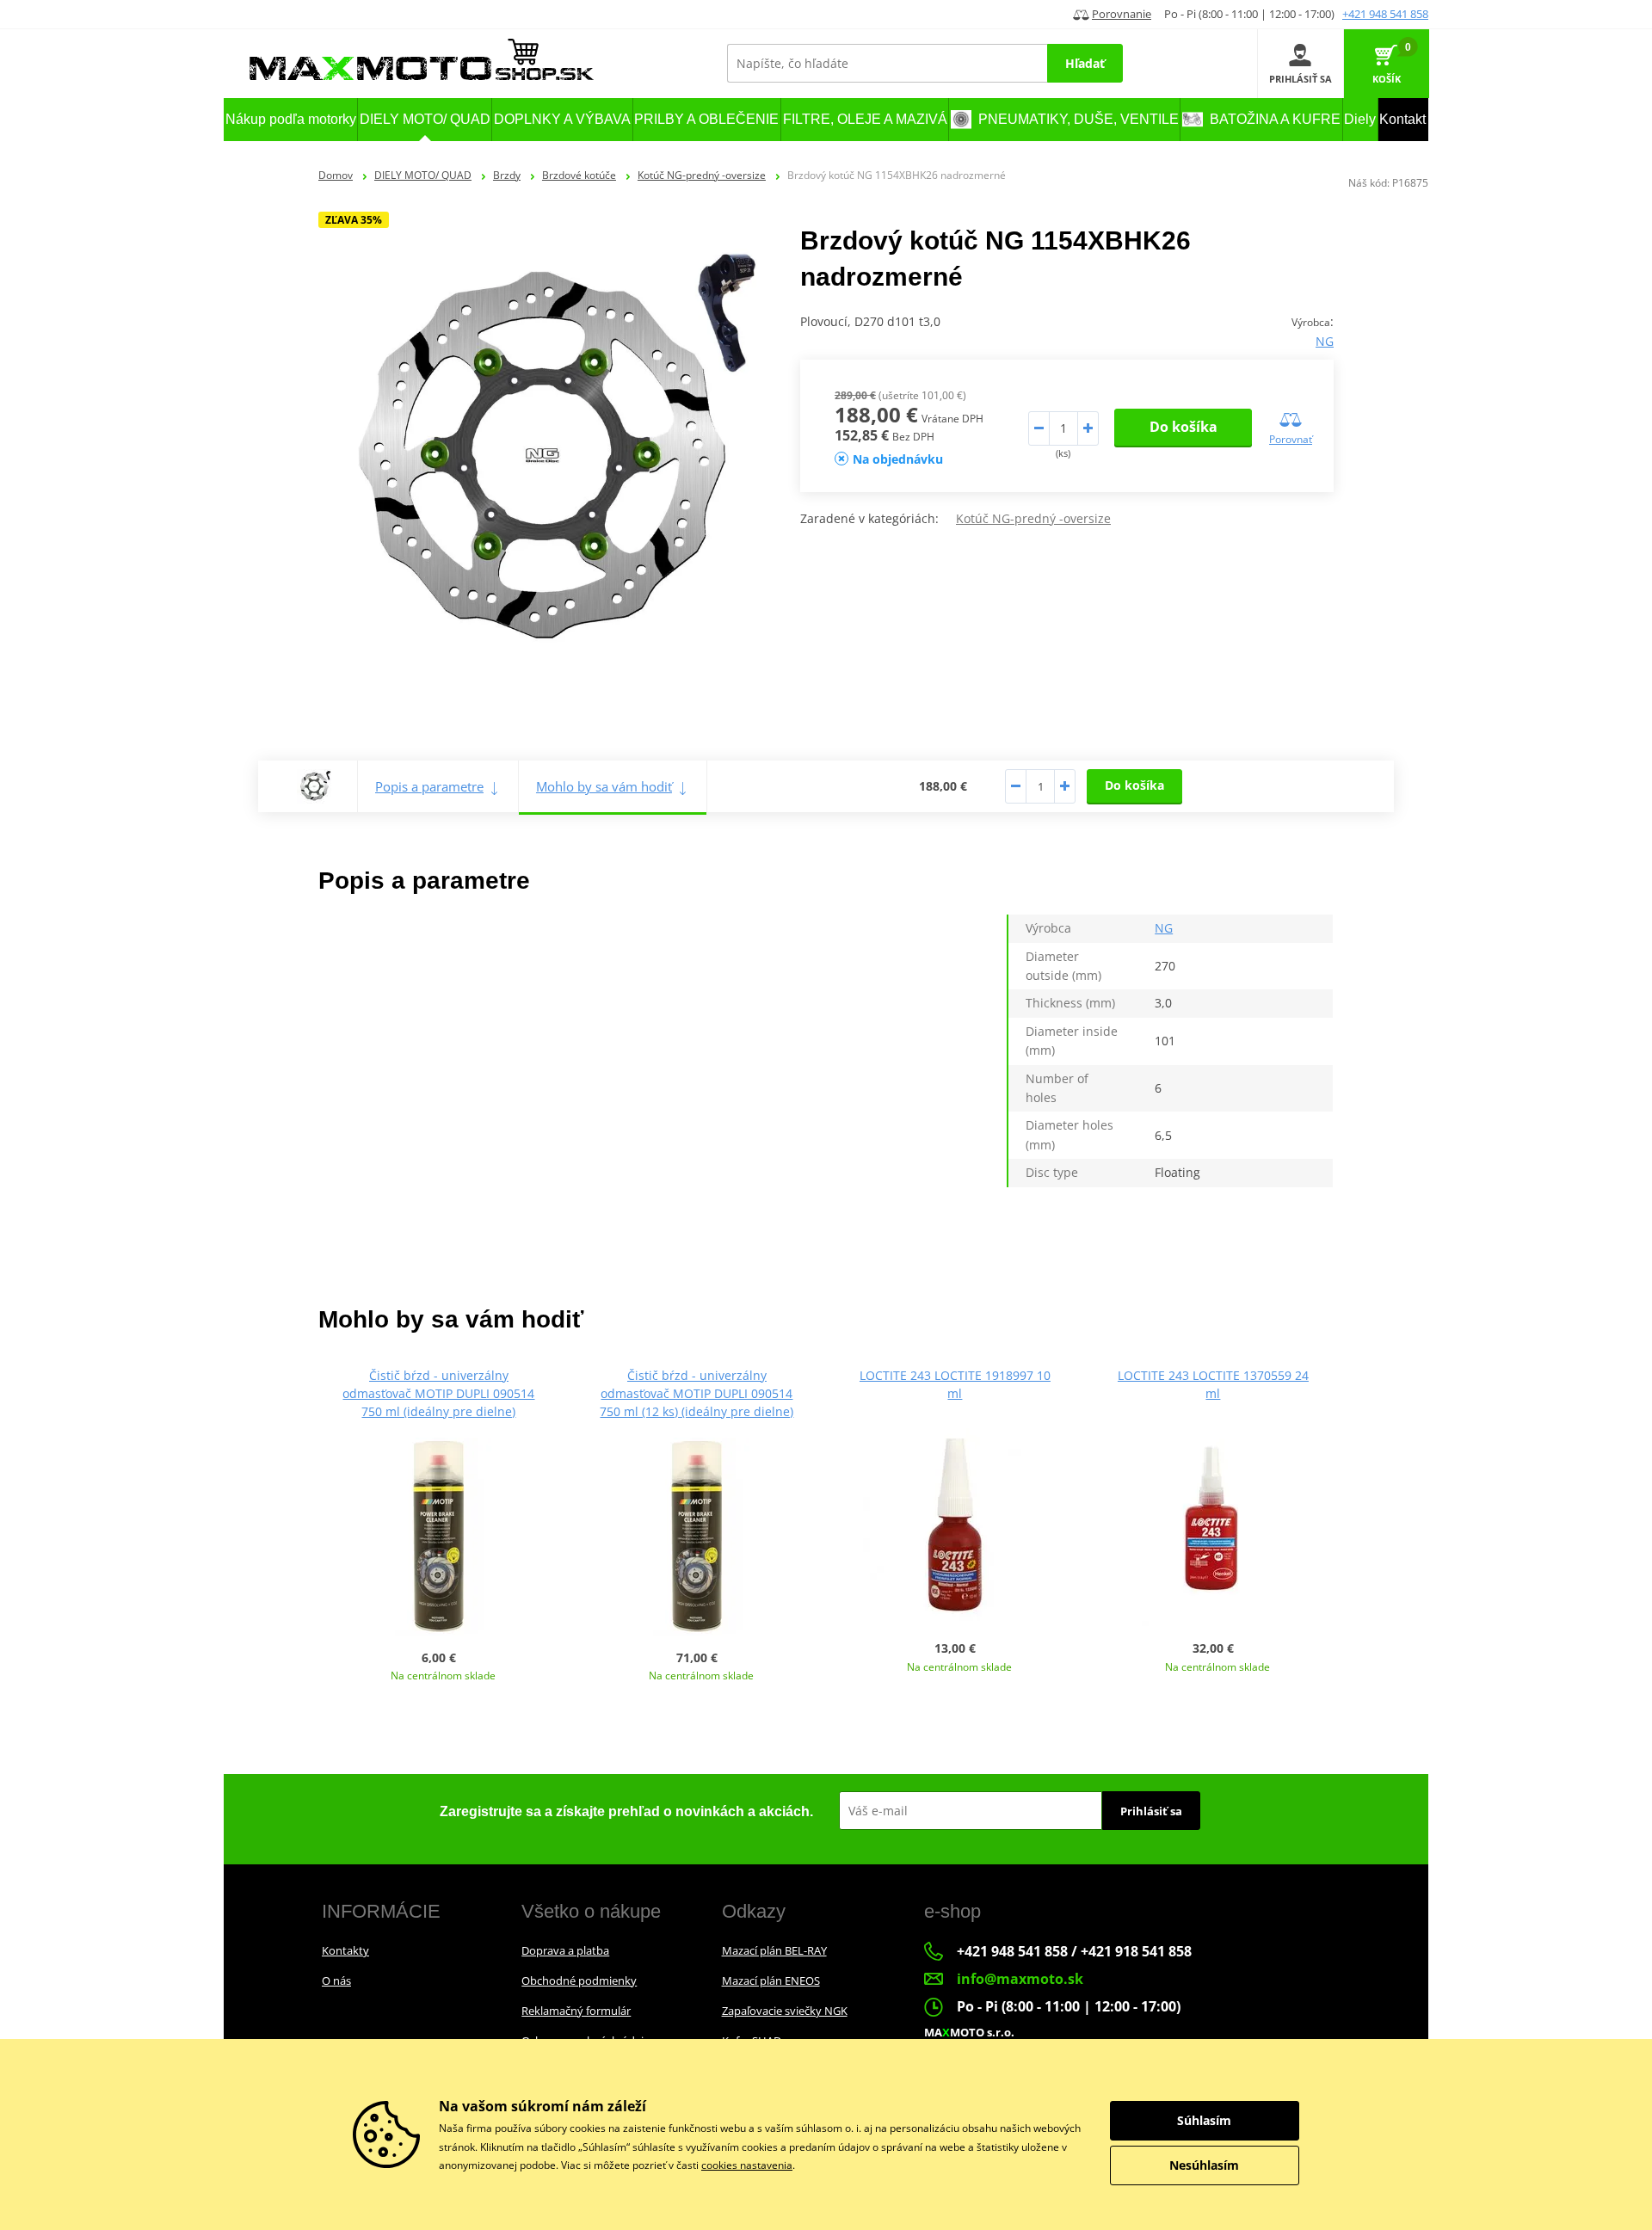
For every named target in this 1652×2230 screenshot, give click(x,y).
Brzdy (507, 175)
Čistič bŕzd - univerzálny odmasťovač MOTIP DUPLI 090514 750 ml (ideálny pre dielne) (438, 1393)
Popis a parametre (429, 786)
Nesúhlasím (1204, 2165)
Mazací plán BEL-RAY (774, 1950)
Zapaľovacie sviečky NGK (785, 2011)
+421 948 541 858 (1385, 14)
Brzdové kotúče (579, 175)
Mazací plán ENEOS (771, 1981)
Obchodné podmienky (579, 1981)
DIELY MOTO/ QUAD (423, 175)
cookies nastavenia (747, 2165)
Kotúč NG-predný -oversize (702, 175)
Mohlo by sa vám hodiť (604, 786)
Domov (336, 175)
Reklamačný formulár (576, 2011)
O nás (336, 1981)
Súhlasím (1204, 2120)
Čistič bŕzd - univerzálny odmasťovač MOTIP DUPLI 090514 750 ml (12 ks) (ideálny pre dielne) (697, 1393)
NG (1325, 341)
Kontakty (345, 1950)
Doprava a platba (565, 1950)
